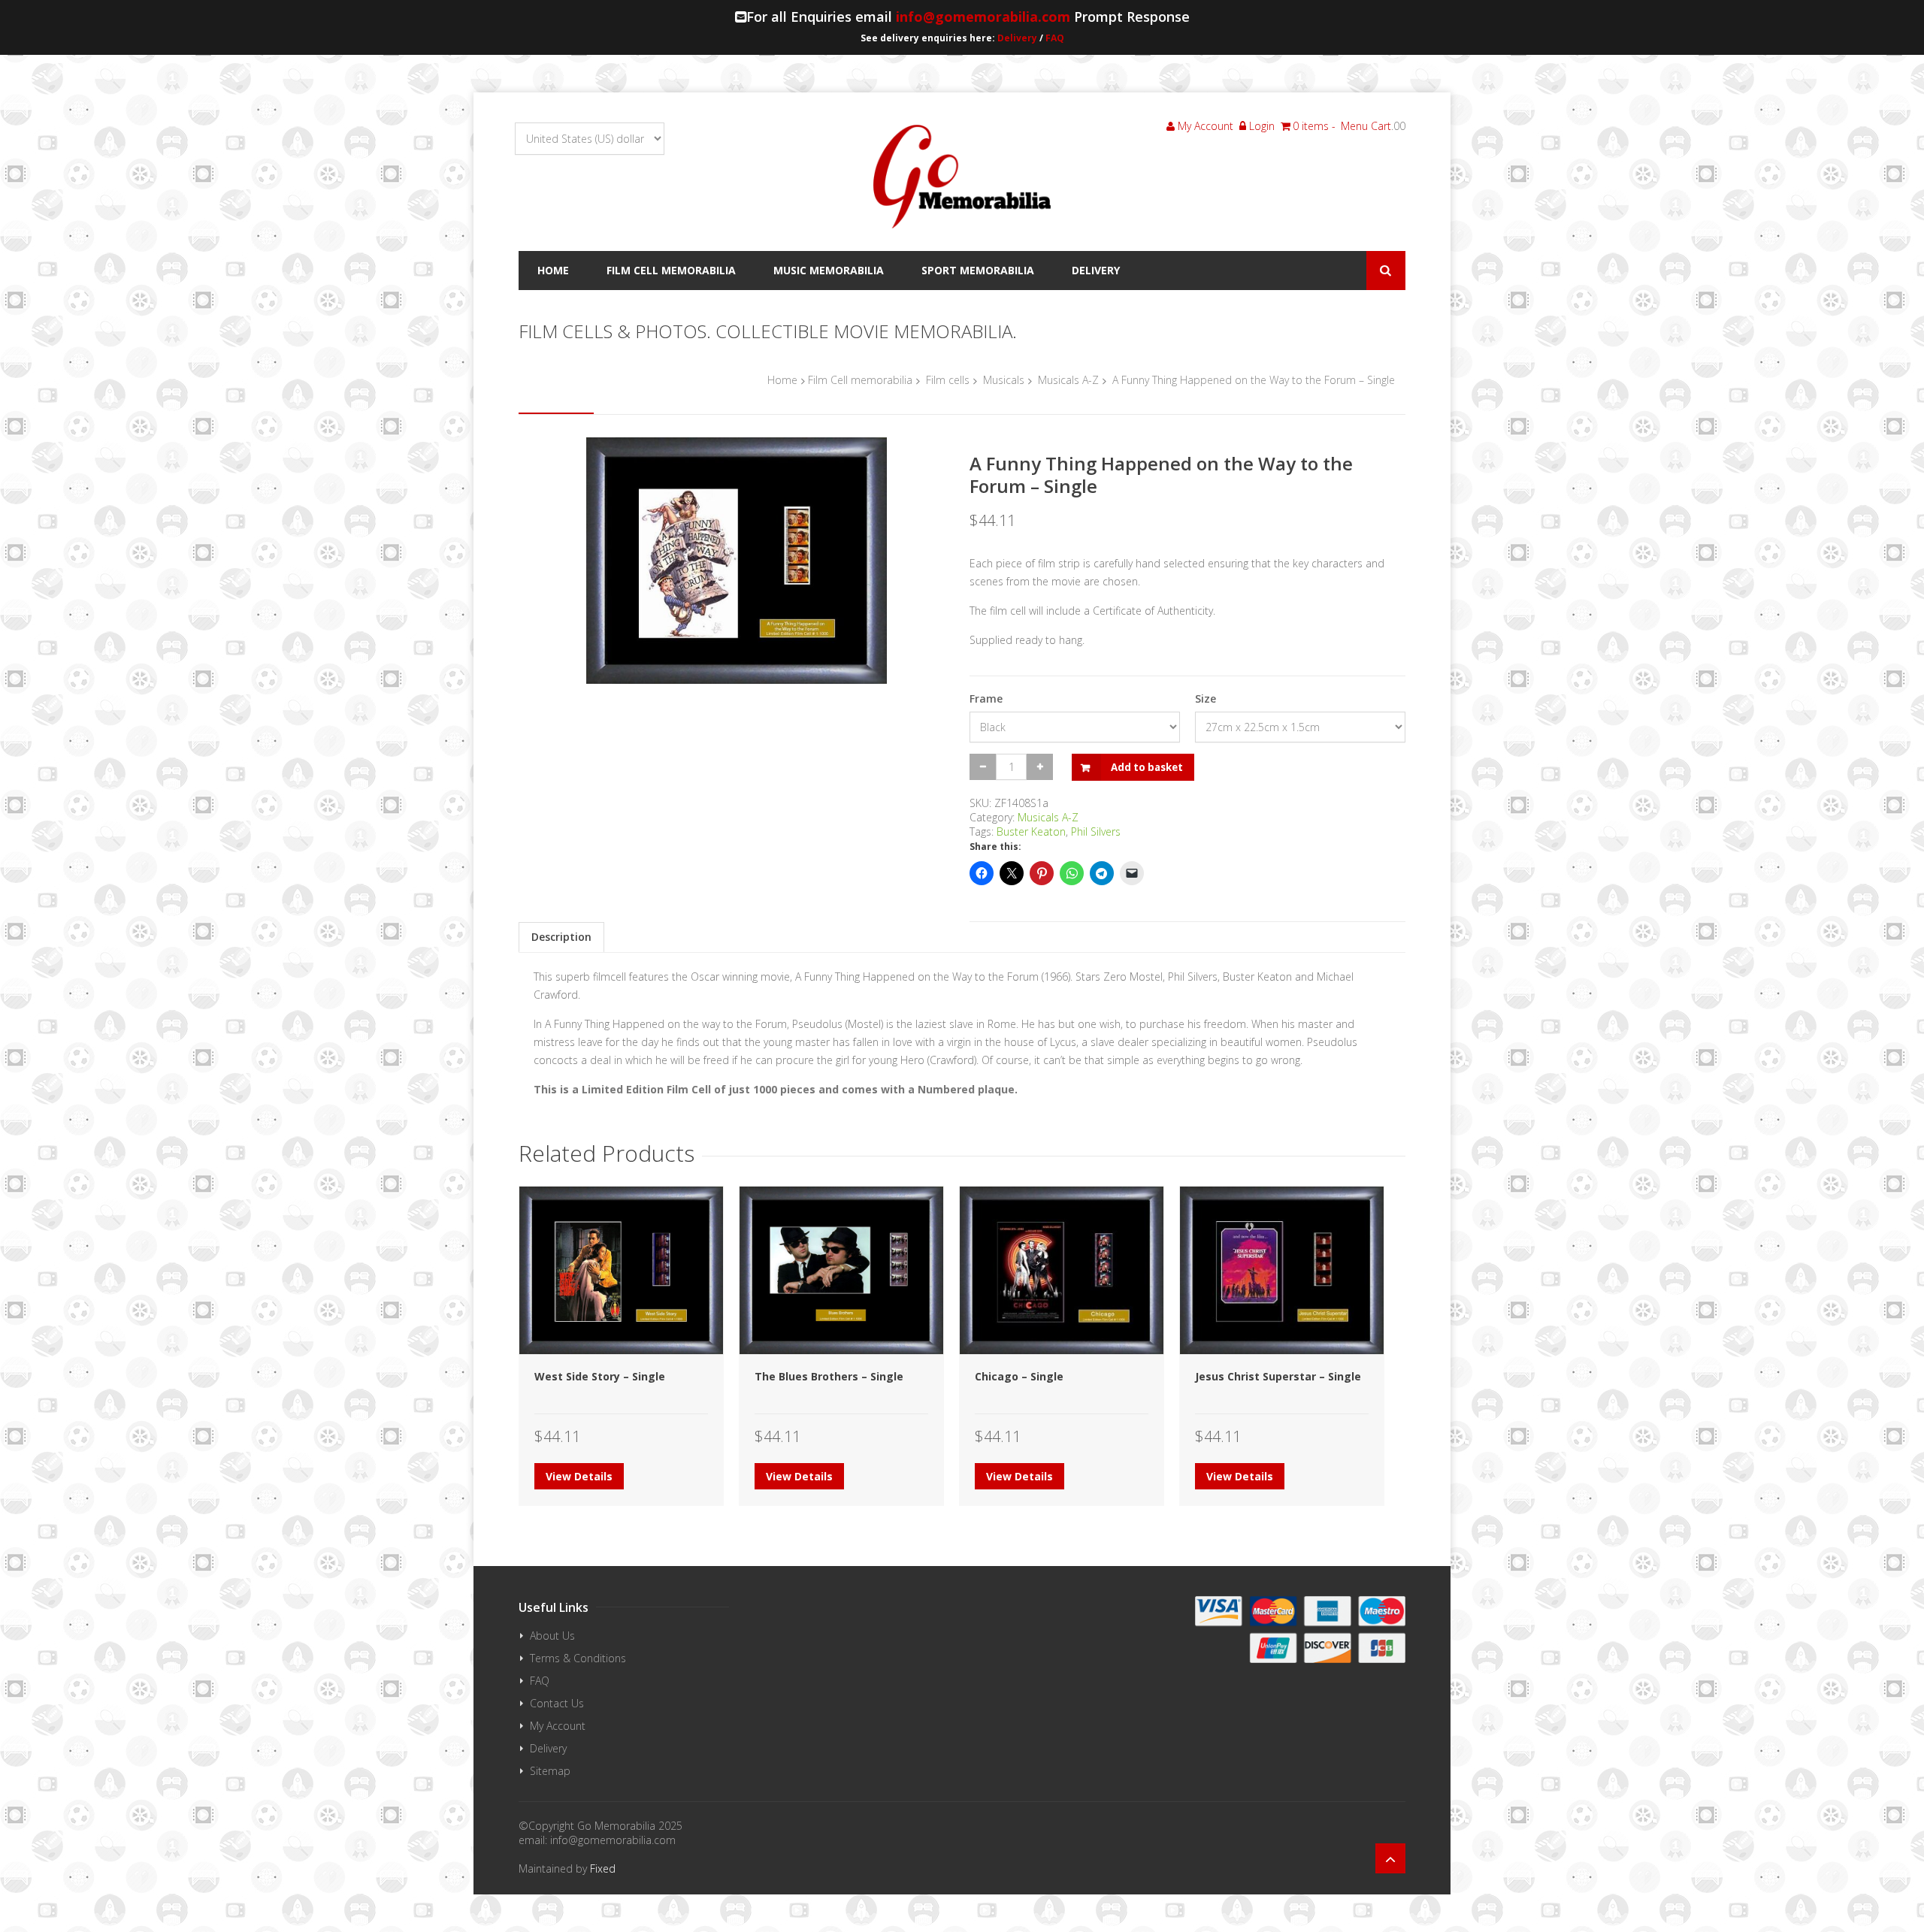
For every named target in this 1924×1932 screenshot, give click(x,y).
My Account (1204, 126)
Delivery (1017, 38)
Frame (986, 698)
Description (561, 937)
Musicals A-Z (1068, 380)
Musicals (1004, 380)
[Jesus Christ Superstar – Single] (1282, 1270)
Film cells (948, 380)
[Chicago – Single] (1062, 1270)
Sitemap (550, 1771)
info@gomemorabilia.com (983, 17)
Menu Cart (1366, 126)
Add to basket (1147, 767)
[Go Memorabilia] (962, 177)
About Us (552, 1636)
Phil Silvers (1096, 831)
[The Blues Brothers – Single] (841, 1270)
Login (1260, 126)
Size (1206, 698)
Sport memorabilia (978, 270)
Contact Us (557, 1703)
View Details (579, 1476)
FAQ (1055, 38)
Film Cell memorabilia (671, 270)
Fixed (603, 1869)
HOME (553, 270)
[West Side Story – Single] (621, 1270)
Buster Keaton (1031, 831)
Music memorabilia (829, 270)
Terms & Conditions (578, 1658)
